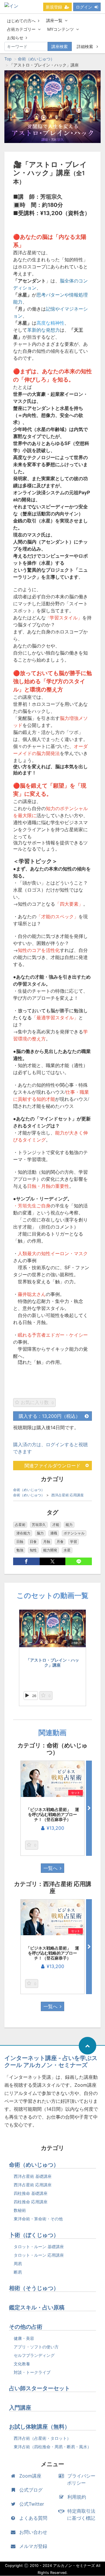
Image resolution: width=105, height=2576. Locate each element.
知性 (33, 1550)
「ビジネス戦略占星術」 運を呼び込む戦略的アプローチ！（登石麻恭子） (52, 1814)
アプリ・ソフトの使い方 (36, 2347)
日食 (33, 1542)
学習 (73, 1542)
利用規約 (77, 2497)
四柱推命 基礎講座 (31, 2193)
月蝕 (47, 1542)
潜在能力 (23, 1533)
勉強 (20, 1550)
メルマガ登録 (33, 2546)
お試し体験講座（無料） (40, 2427)
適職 (54, 1533)
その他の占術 (26, 2327)
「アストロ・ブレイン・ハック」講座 (52, 1662)
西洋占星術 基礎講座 (33, 2176)
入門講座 (20, 2408)
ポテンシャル (74, 1533)
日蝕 (20, 1542)
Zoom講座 (30, 2476)
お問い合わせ (33, 2532)
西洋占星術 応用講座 (68, 1495)
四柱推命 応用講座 (31, 2202)
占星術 (20, 1525)
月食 (60, 1542)
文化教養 (22, 2364)
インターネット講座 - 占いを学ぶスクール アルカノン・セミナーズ (51, 2062)
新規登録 (54, 7)
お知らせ (15, 38)
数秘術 (20, 2210)
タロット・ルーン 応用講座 (39, 2255)
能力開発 (50, 1550)
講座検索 (60, 46)
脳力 (40, 1533)
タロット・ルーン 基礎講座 (39, 2247)
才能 (56, 1525)
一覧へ (50, 1868)
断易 (18, 2272)
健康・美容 (24, 2338)
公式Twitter (32, 2504)
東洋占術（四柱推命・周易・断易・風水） (52, 2447)
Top (8, 59)
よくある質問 (33, 2518)
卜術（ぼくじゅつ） (34, 2235)
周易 (18, 2264)
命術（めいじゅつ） (36, 59)
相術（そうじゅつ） (34, 2288)
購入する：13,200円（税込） (49, 1416)
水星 (67, 1550)
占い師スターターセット (40, 2388)
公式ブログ (31, 2490)
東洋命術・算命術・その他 (38, 2219)
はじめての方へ (21, 21)
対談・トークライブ (32, 2372)
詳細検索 (85, 46)
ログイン (84, 7)
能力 (69, 1525)
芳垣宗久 (39, 1525)
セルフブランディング (34, 2355)
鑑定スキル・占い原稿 (37, 2307)
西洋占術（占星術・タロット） (42, 2438)
